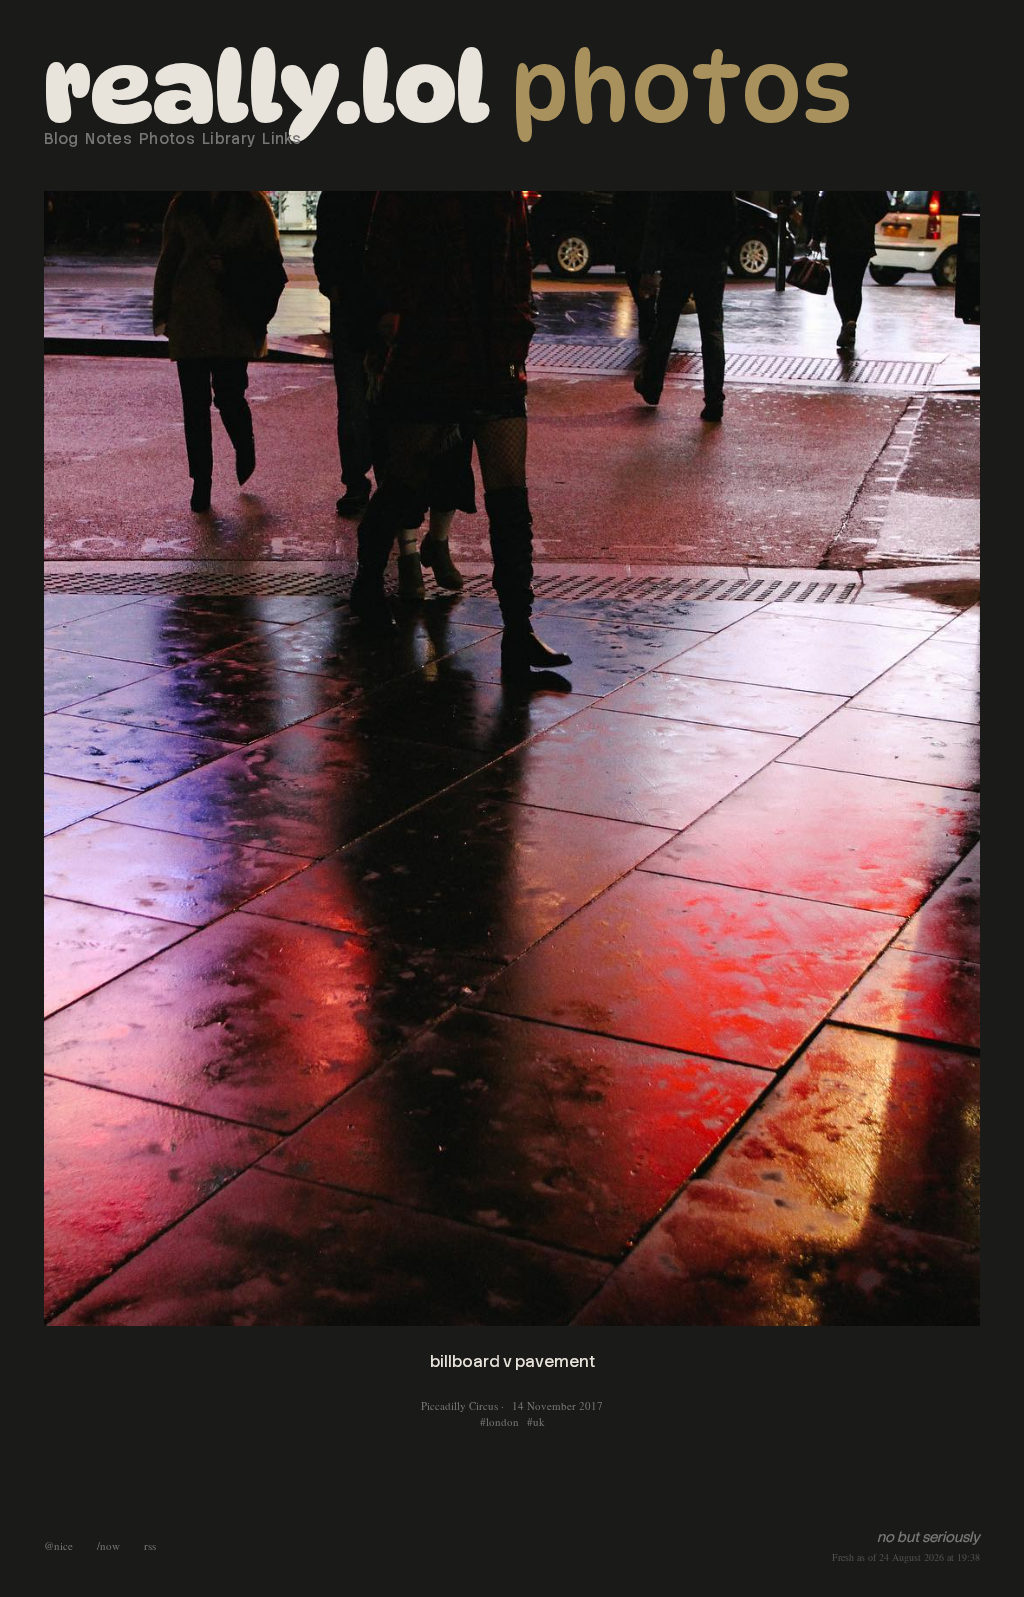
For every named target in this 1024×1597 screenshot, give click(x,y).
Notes (108, 139)
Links (281, 139)
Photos (681, 88)
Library (228, 139)
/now (108, 1545)
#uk (536, 1421)
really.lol (267, 88)
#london (499, 1421)
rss (150, 1545)
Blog (61, 139)
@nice (58, 1545)
